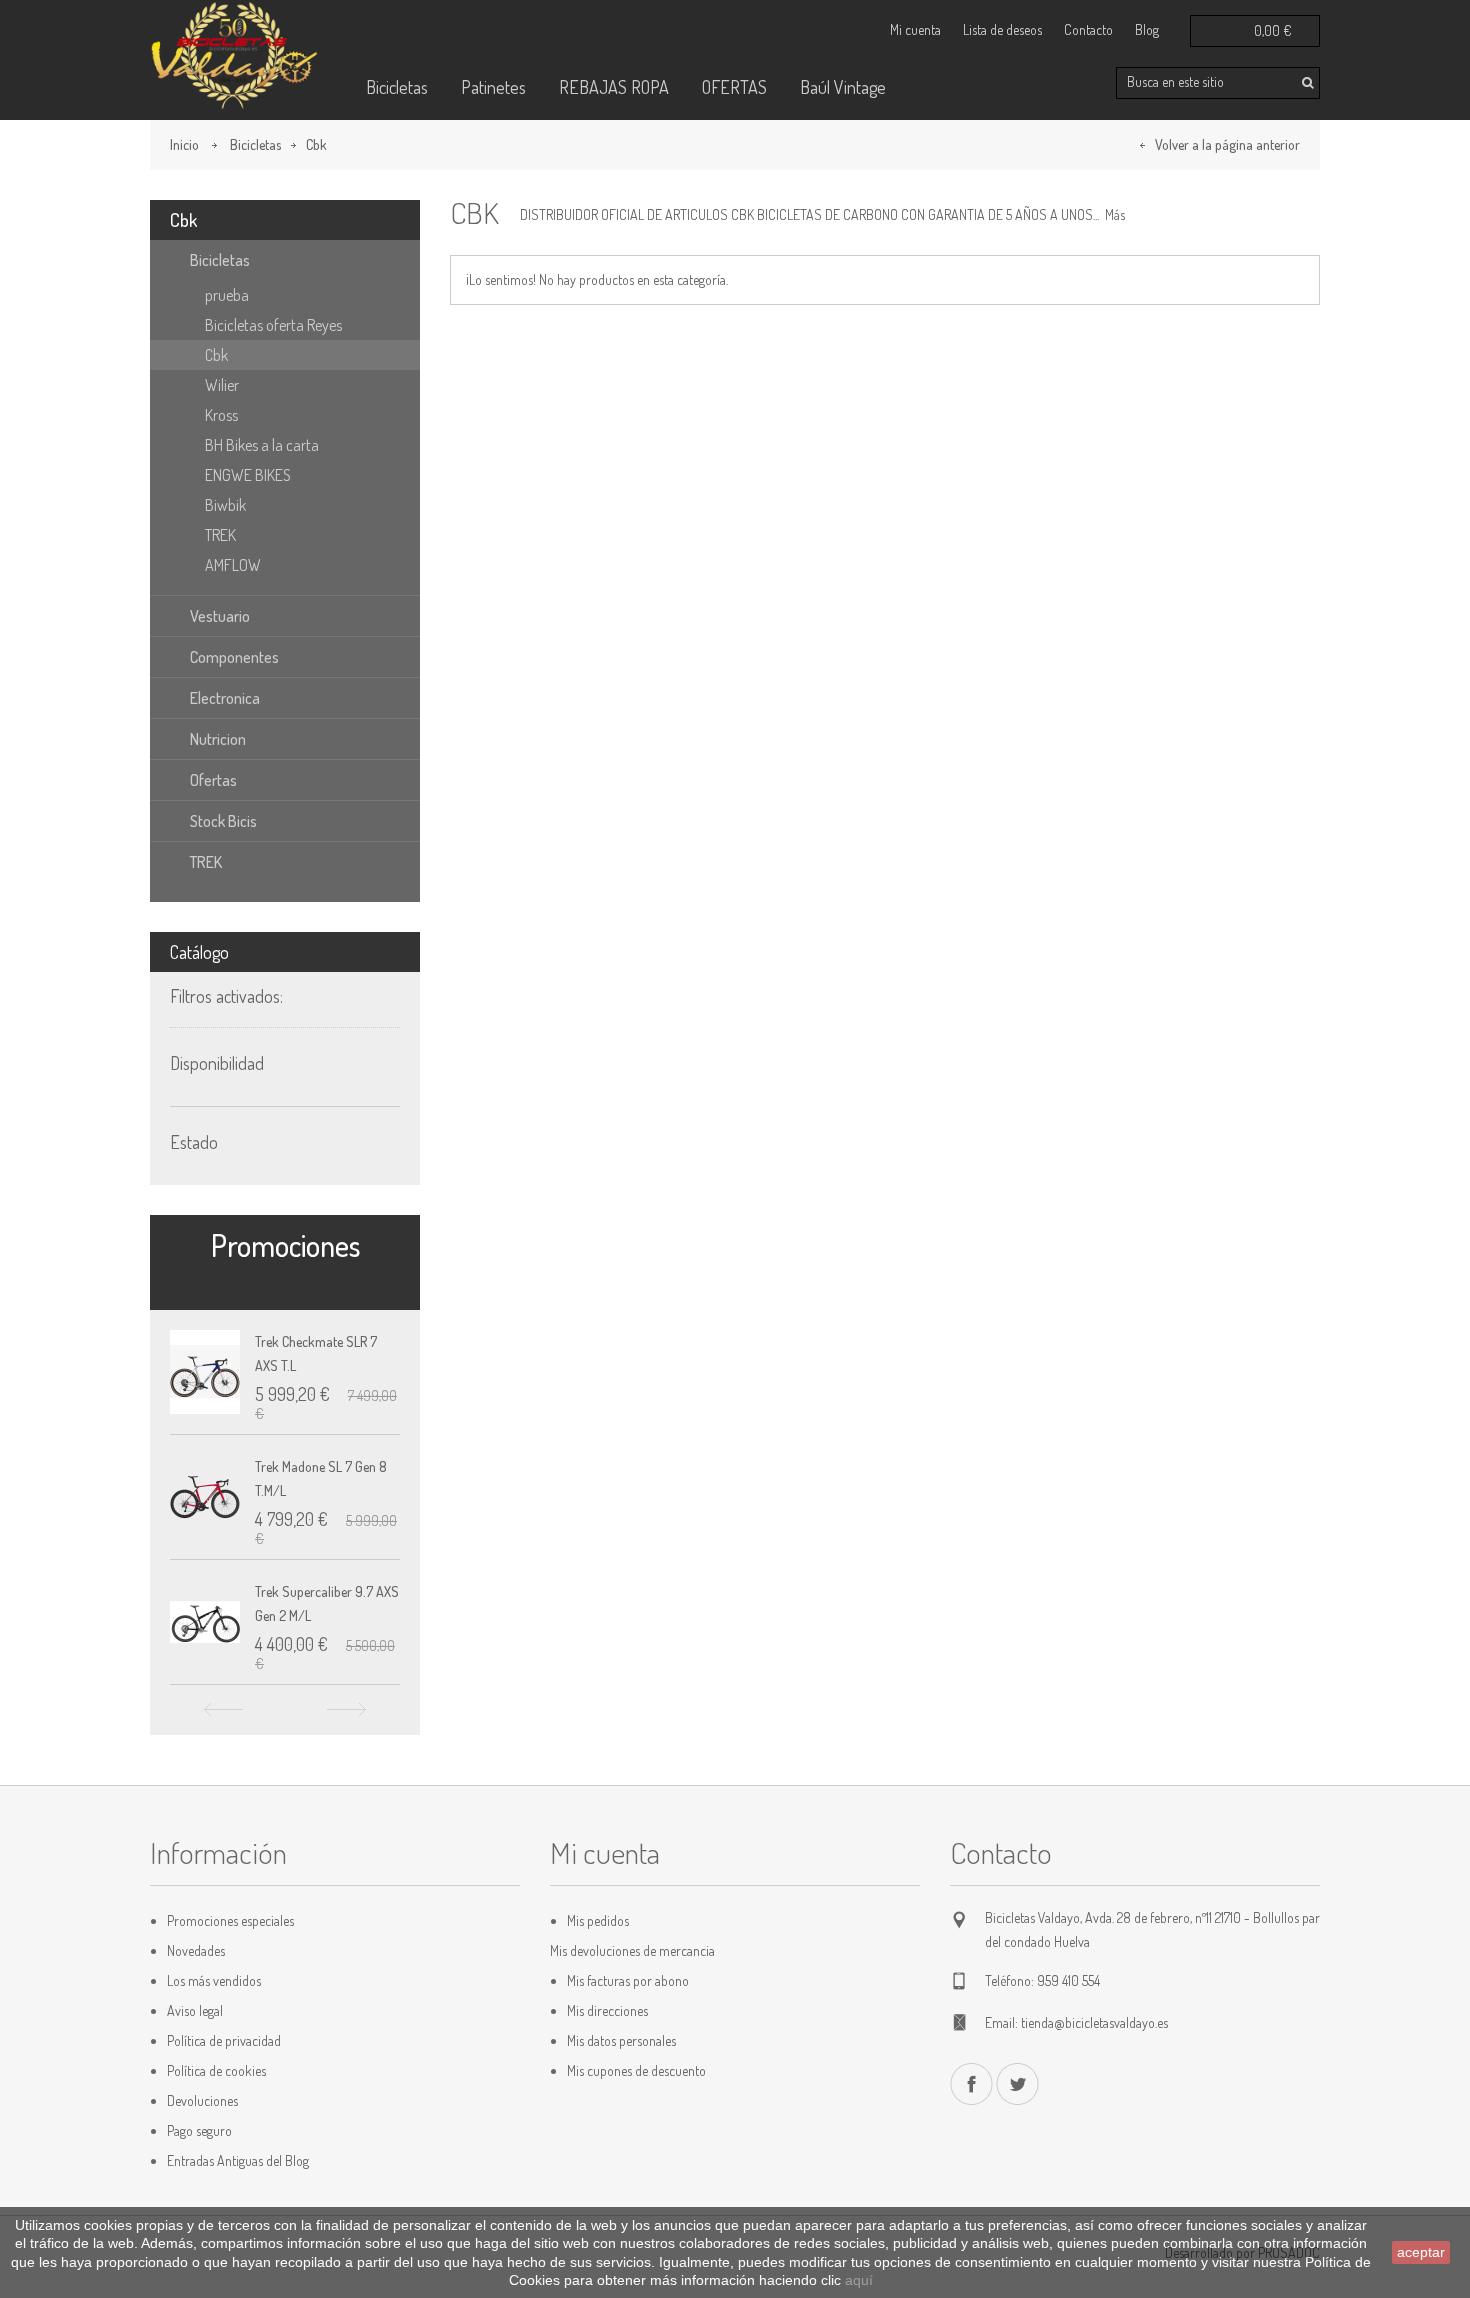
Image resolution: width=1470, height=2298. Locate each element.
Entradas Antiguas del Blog (238, 2160)
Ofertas (213, 780)
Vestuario (220, 616)
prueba (227, 295)
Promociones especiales (230, 1920)
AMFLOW (233, 565)
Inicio (184, 144)
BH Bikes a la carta (262, 445)
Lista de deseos (1002, 29)
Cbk (216, 355)
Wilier (222, 385)
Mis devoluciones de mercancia (632, 1950)
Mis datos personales (621, 2040)
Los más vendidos (214, 1980)
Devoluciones (202, 2100)
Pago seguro (199, 2130)
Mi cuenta (915, 29)
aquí (859, 2280)
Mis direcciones (607, 2010)
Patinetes (493, 87)
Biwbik (225, 505)
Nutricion (218, 739)
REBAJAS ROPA (614, 87)
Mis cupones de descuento (636, 2070)
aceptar (1421, 2252)
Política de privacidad (224, 2040)
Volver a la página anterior (1227, 144)
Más (1115, 214)
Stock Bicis (223, 821)
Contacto (1088, 29)
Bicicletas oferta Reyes (273, 325)
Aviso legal (195, 2010)
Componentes (234, 657)
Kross (221, 415)
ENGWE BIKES (248, 475)
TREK (220, 535)
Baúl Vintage (843, 87)
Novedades (196, 1950)
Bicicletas (397, 87)
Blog (1147, 29)
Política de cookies (216, 2070)
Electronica (225, 698)
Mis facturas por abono (628, 1980)
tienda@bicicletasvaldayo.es (1094, 2022)
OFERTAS (734, 87)
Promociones (285, 1245)
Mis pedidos (598, 1920)
